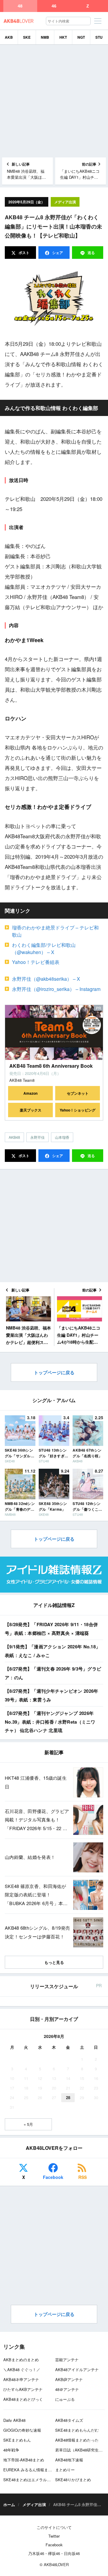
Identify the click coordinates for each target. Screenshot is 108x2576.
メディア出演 (65, 202)
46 (54, 6)
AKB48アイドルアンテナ (77, 2370)
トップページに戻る (54, 1372)
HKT (63, 37)
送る (91, 253)
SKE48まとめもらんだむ (77, 2430)
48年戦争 (11, 2450)
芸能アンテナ (67, 2360)
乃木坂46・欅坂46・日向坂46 (54, 2553)
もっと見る (54, 1962)
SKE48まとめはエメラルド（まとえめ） (39, 2480)
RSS (82, 2177)
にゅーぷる (65, 2399)
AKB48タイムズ (69, 2420)
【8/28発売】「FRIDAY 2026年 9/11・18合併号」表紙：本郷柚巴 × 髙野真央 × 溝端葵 (51, 1629)
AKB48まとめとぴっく (23, 2399)
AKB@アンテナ (69, 2379)
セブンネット (78, 1093)
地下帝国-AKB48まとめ (24, 2460)
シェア (57, 253)
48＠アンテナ (67, 2389)
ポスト (24, 253)
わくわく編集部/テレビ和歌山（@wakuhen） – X (44, 948)
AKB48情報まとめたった (77, 2440)
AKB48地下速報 (69, 2460)
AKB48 (14, 1137)
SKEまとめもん (17, 2440)
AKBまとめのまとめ (21, 2360)
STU (99, 37)
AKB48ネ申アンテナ (21, 2379)
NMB (45, 37)
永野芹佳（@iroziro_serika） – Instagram (56, 989)
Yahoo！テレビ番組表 (36, 962)
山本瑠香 (62, 1137)
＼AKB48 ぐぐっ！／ (22, 2370)
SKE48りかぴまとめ (73, 2480)
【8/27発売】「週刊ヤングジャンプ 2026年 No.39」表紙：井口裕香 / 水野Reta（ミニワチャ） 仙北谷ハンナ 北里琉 (50, 1722)
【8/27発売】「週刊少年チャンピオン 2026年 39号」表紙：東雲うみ (52, 1695)
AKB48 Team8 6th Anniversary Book (51, 1066)
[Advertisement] (54, 101)
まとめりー (65, 2470)
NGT (81, 37)
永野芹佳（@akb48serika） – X (46, 979)
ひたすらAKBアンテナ (23, 2389)
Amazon (30, 1093)
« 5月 (28, 2124)
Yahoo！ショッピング (78, 1110)
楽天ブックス (31, 1110)
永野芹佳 (37, 1137)
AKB (9, 37)
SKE (27, 37)
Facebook (53, 2177)
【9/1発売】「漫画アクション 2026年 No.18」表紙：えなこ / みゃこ (52, 1651)
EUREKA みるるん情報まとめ (30, 2470)
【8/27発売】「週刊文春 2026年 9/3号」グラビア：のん (53, 1673)
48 (20, 6)
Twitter (54, 2536)
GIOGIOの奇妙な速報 (22, 2430)
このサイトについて (54, 2527)
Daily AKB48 (14, 2420)
